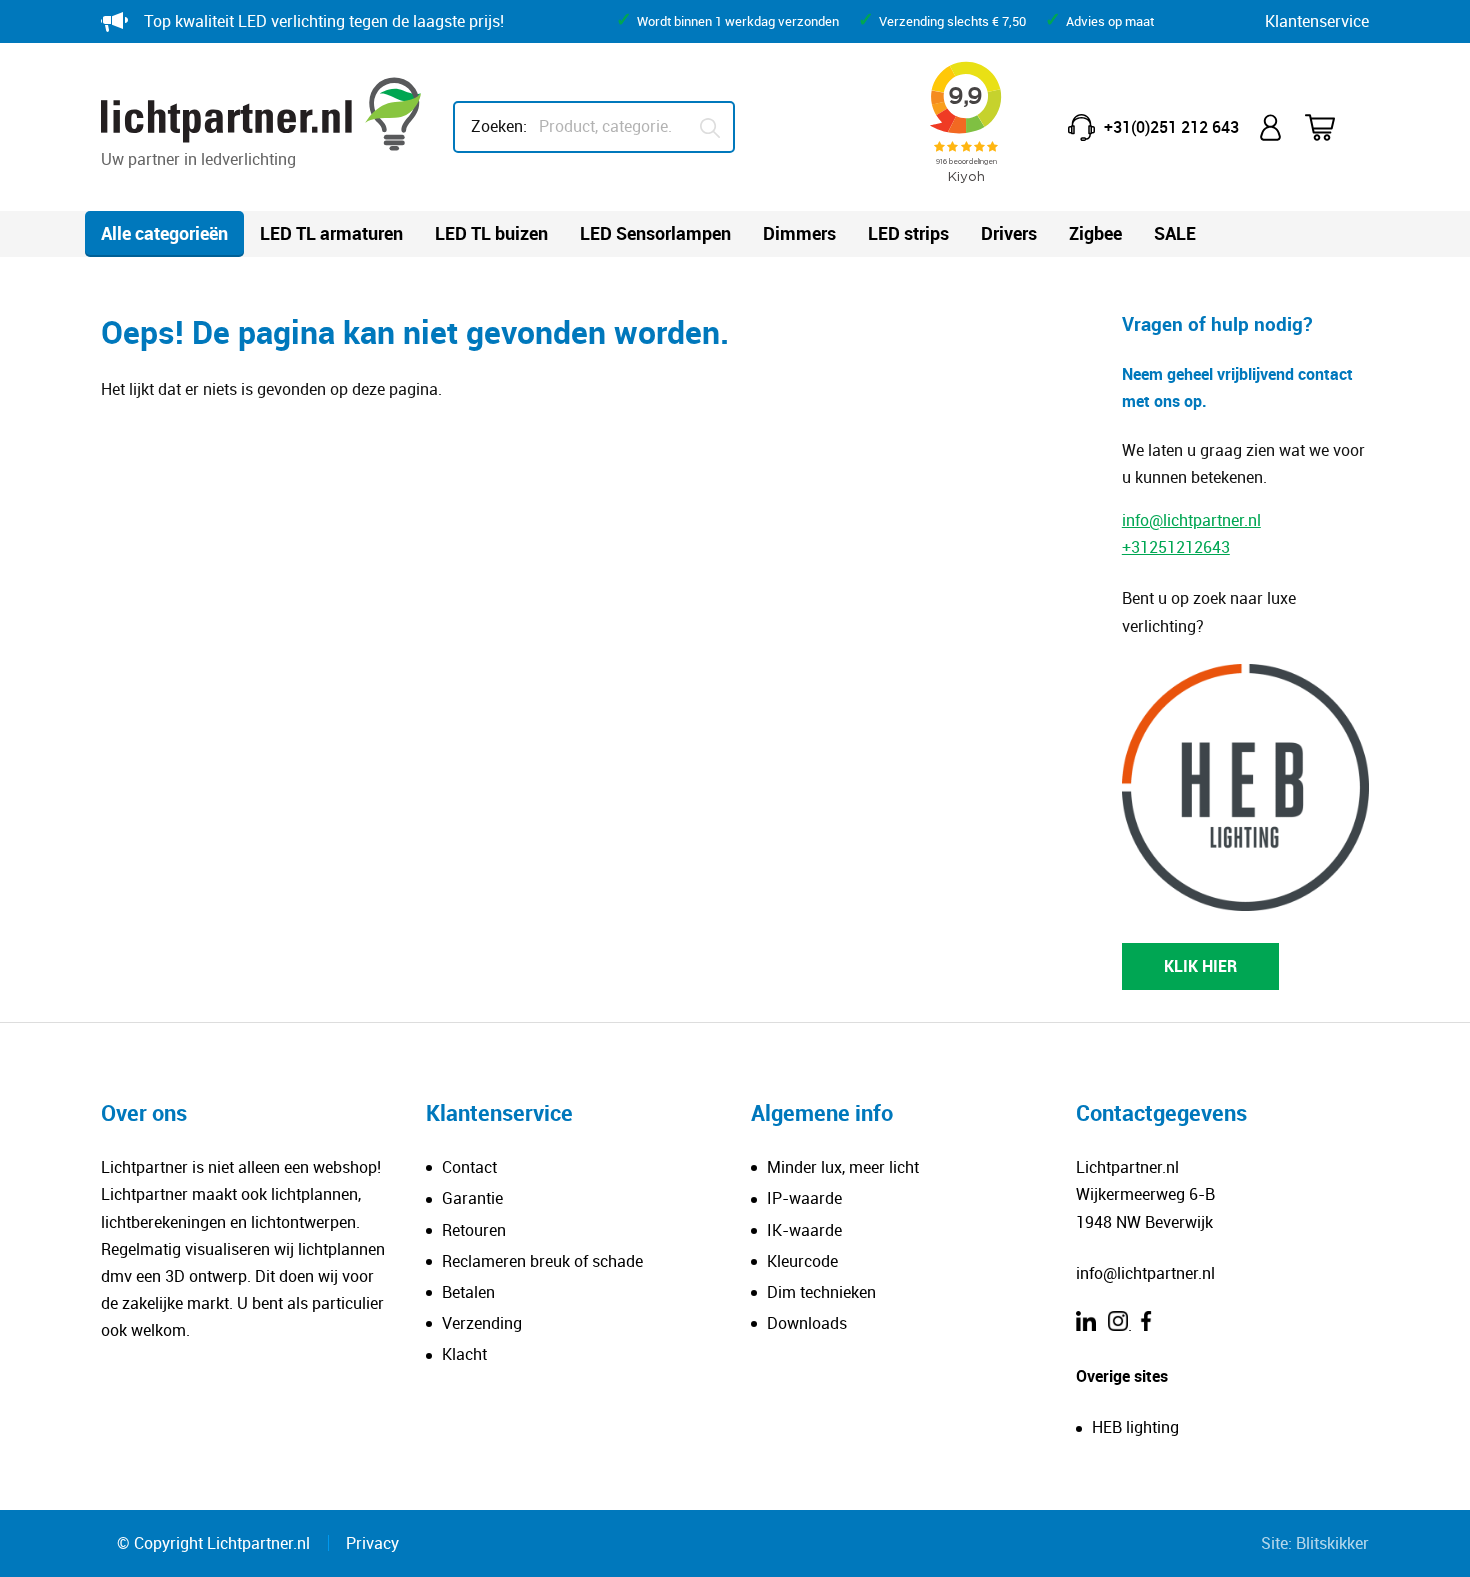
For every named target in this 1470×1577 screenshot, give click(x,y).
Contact (469, 1167)
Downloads (807, 1323)
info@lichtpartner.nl (1191, 520)
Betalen (468, 1292)
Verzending (482, 1323)
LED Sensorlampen (655, 233)
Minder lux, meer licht (843, 1167)
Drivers (1009, 233)
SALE (1175, 233)
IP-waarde (804, 1198)
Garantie (472, 1198)
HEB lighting (1135, 1427)
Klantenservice (1317, 21)
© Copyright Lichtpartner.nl (213, 1543)
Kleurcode (802, 1261)
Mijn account (1272, 127)
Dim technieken (821, 1292)
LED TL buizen (491, 233)
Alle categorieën (164, 233)
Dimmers (799, 233)
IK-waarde (804, 1230)
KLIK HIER (1200, 966)
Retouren (474, 1230)
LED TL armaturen (331, 233)
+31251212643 (1176, 547)
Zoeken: (499, 126)
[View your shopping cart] (1333, 127)
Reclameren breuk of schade (542, 1261)
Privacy (372, 1543)
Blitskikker (1332, 1543)
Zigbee (1095, 233)
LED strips (908, 233)
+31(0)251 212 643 (1171, 127)
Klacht (464, 1354)
